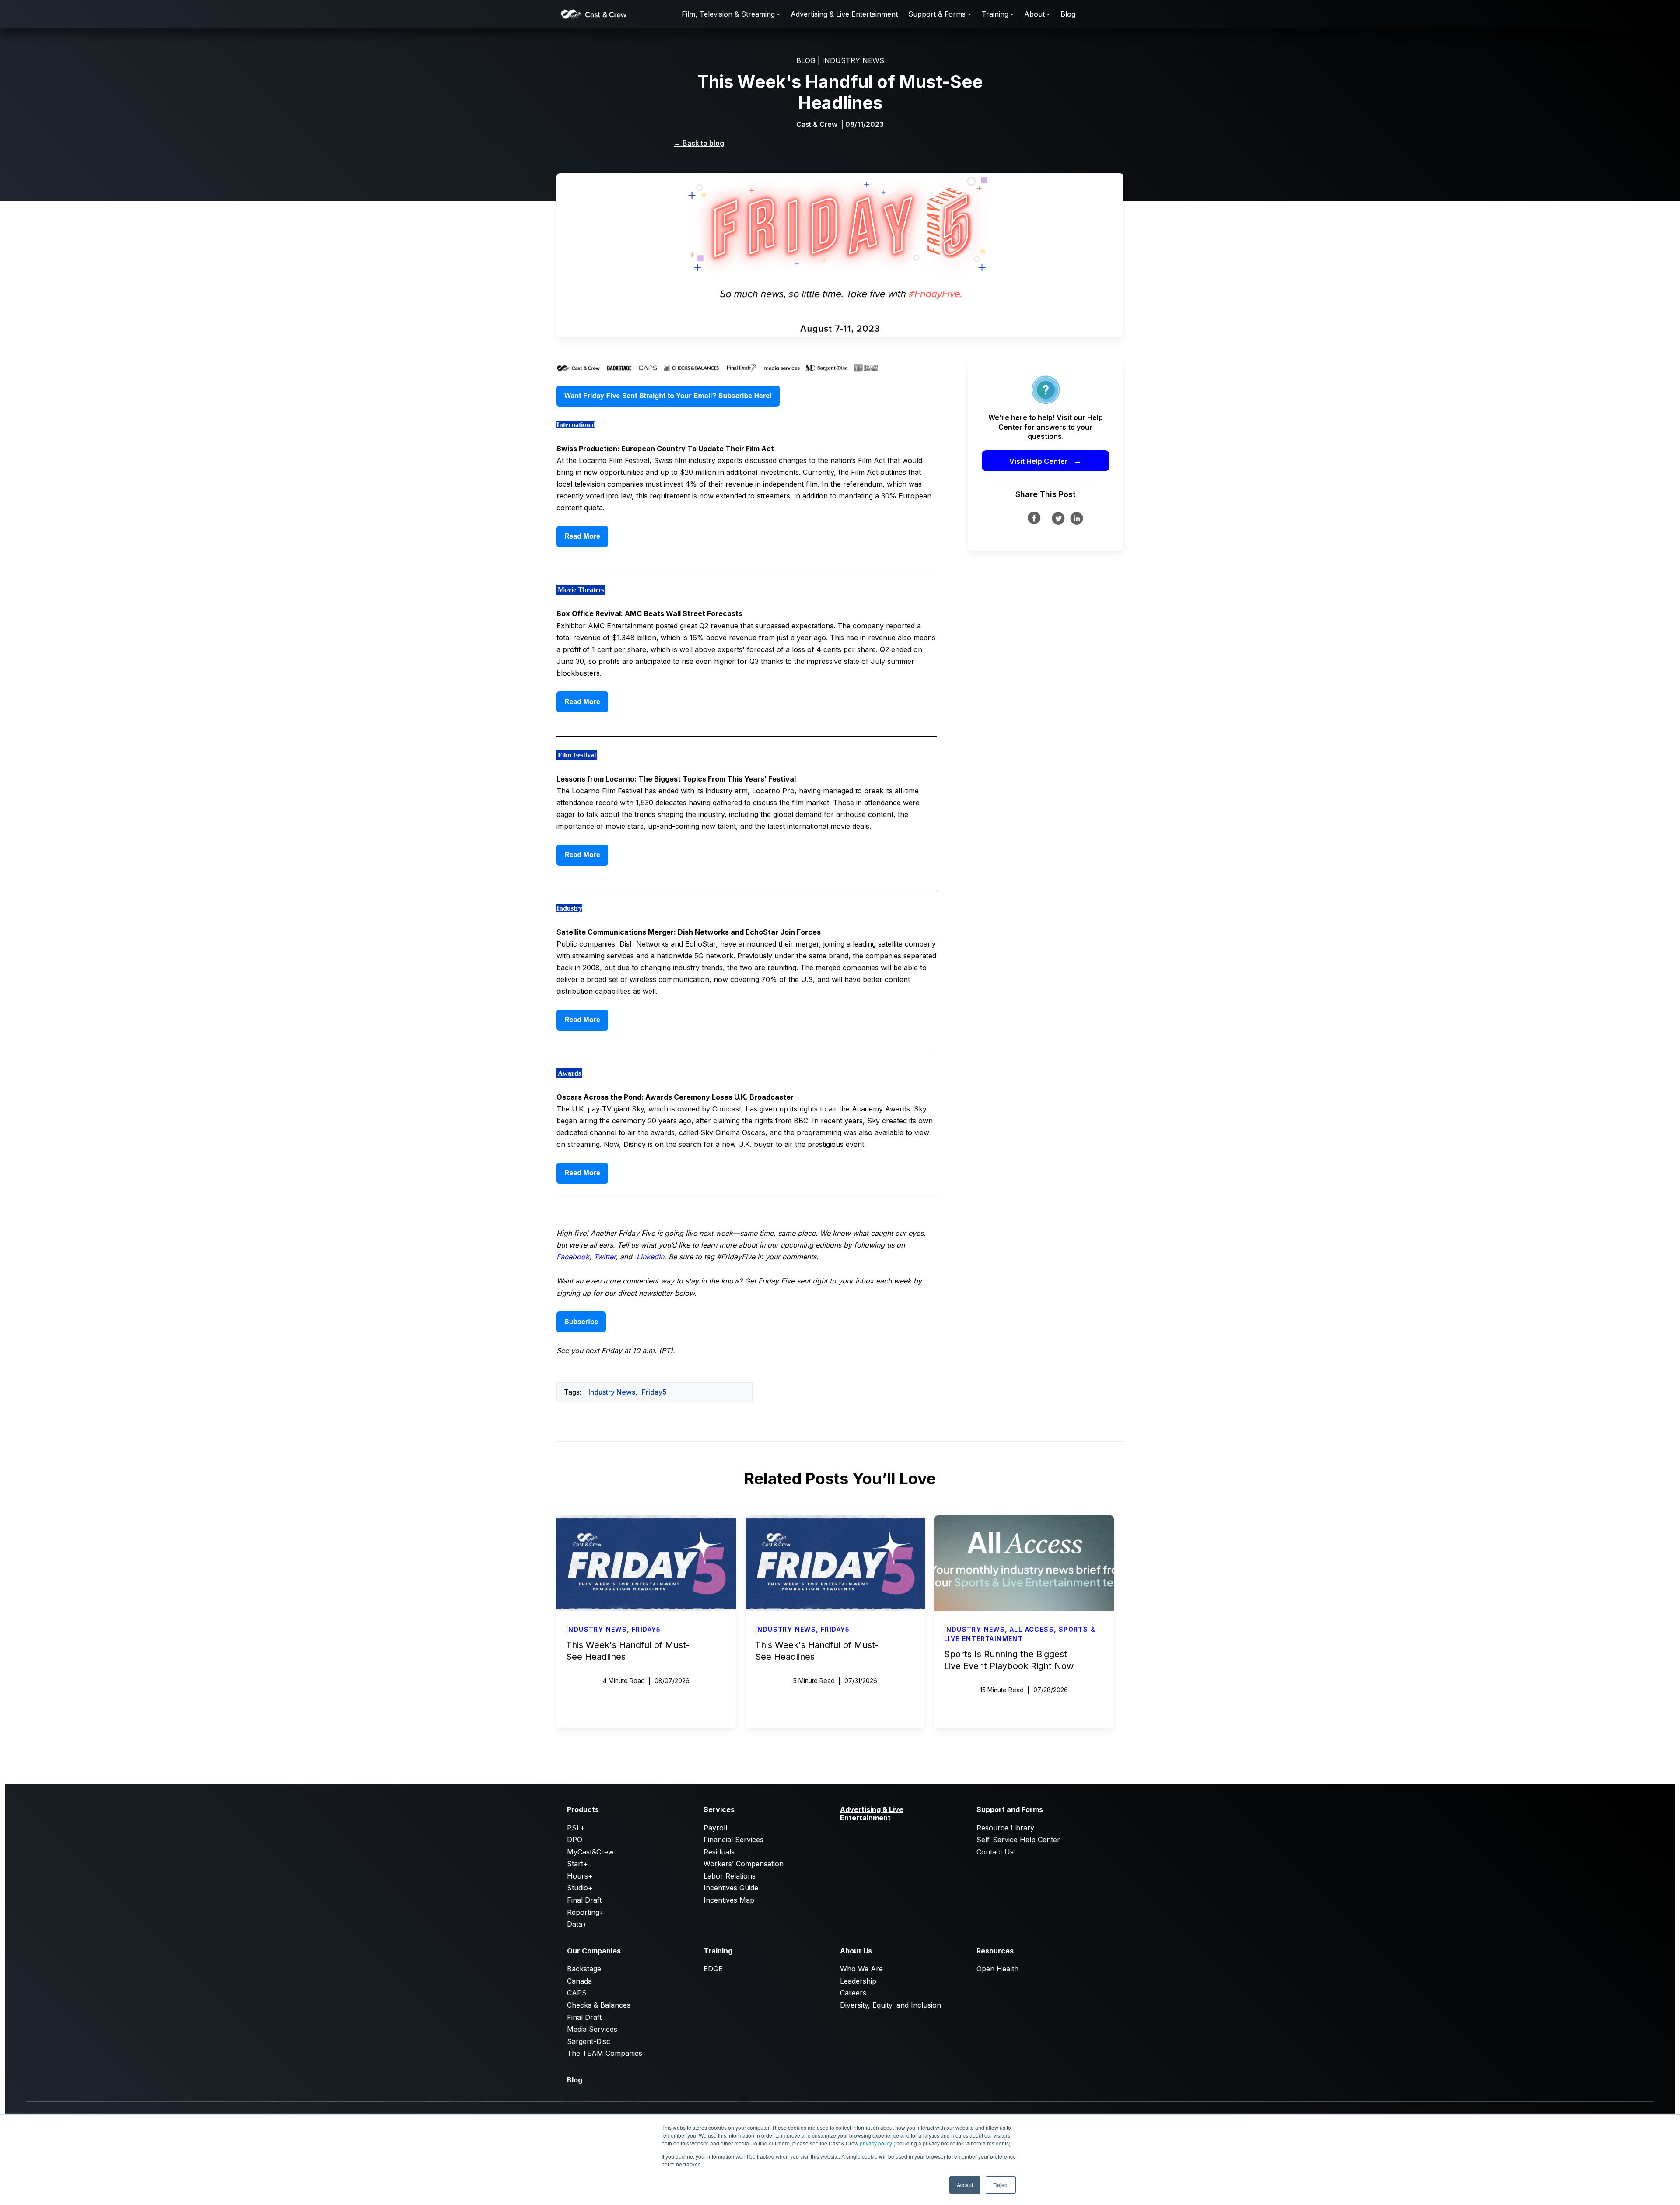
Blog (1068, 14)
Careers (853, 1993)
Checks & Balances (599, 2005)
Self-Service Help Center (1018, 1840)
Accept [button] (965, 2185)
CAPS (577, 1993)
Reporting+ (586, 1912)
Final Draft (584, 1900)
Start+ (577, 1864)
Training (995, 14)
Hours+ (580, 1876)
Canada (579, 1981)
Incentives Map (729, 1900)
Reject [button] (1001, 2185)
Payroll (715, 1828)
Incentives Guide (731, 1888)
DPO (575, 1840)
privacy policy (876, 2143)
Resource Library (1005, 1828)
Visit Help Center (1046, 461)
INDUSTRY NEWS (853, 60)
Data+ (577, 1924)
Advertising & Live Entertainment (844, 14)
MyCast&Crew (590, 1852)
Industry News (612, 1392)
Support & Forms (937, 14)
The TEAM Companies (605, 2053)
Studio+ (580, 1888)
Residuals (719, 1852)
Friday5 (654, 1392)
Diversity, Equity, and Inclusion (891, 2005)
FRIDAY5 (646, 1629)
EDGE (713, 1969)
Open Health (997, 1969)
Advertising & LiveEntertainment (872, 1813)
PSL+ (576, 1828)
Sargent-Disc (589, 2041)
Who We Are (861, 1969)
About (1034, 14)
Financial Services (733, 1840)
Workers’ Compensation (744, 1864)
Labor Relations (730, 1876)
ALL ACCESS (1032, 1629)
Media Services (592, 2029)
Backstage (584, 1969)
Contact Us (995, 1852)
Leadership (858, 1981)
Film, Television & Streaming (728, 14)
